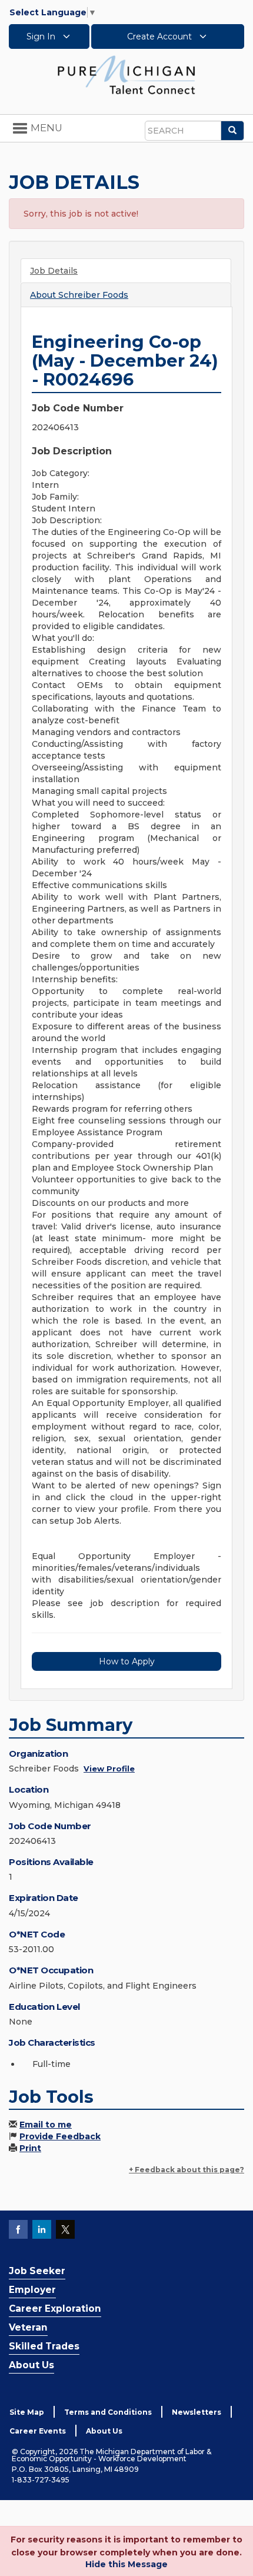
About (79, 295)
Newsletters (197, 2412)
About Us (31, 2365)
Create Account (161, 36)
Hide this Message (126, 2564)
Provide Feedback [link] (60, 2136)
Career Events (38, 2431)
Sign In (42, 36)
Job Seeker (37, 2271)
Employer (32, 2290)
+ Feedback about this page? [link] (187, 2170)
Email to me (46, 2125)
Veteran (28, 2327)
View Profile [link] (109, 1769)
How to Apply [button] (127, 1661)
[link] (126, 74)
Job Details (54, 271)
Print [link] (30, 2148)
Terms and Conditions (108, 2412)
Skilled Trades (44, 2346)
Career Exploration (55, 2309)
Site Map (27, 2412)
